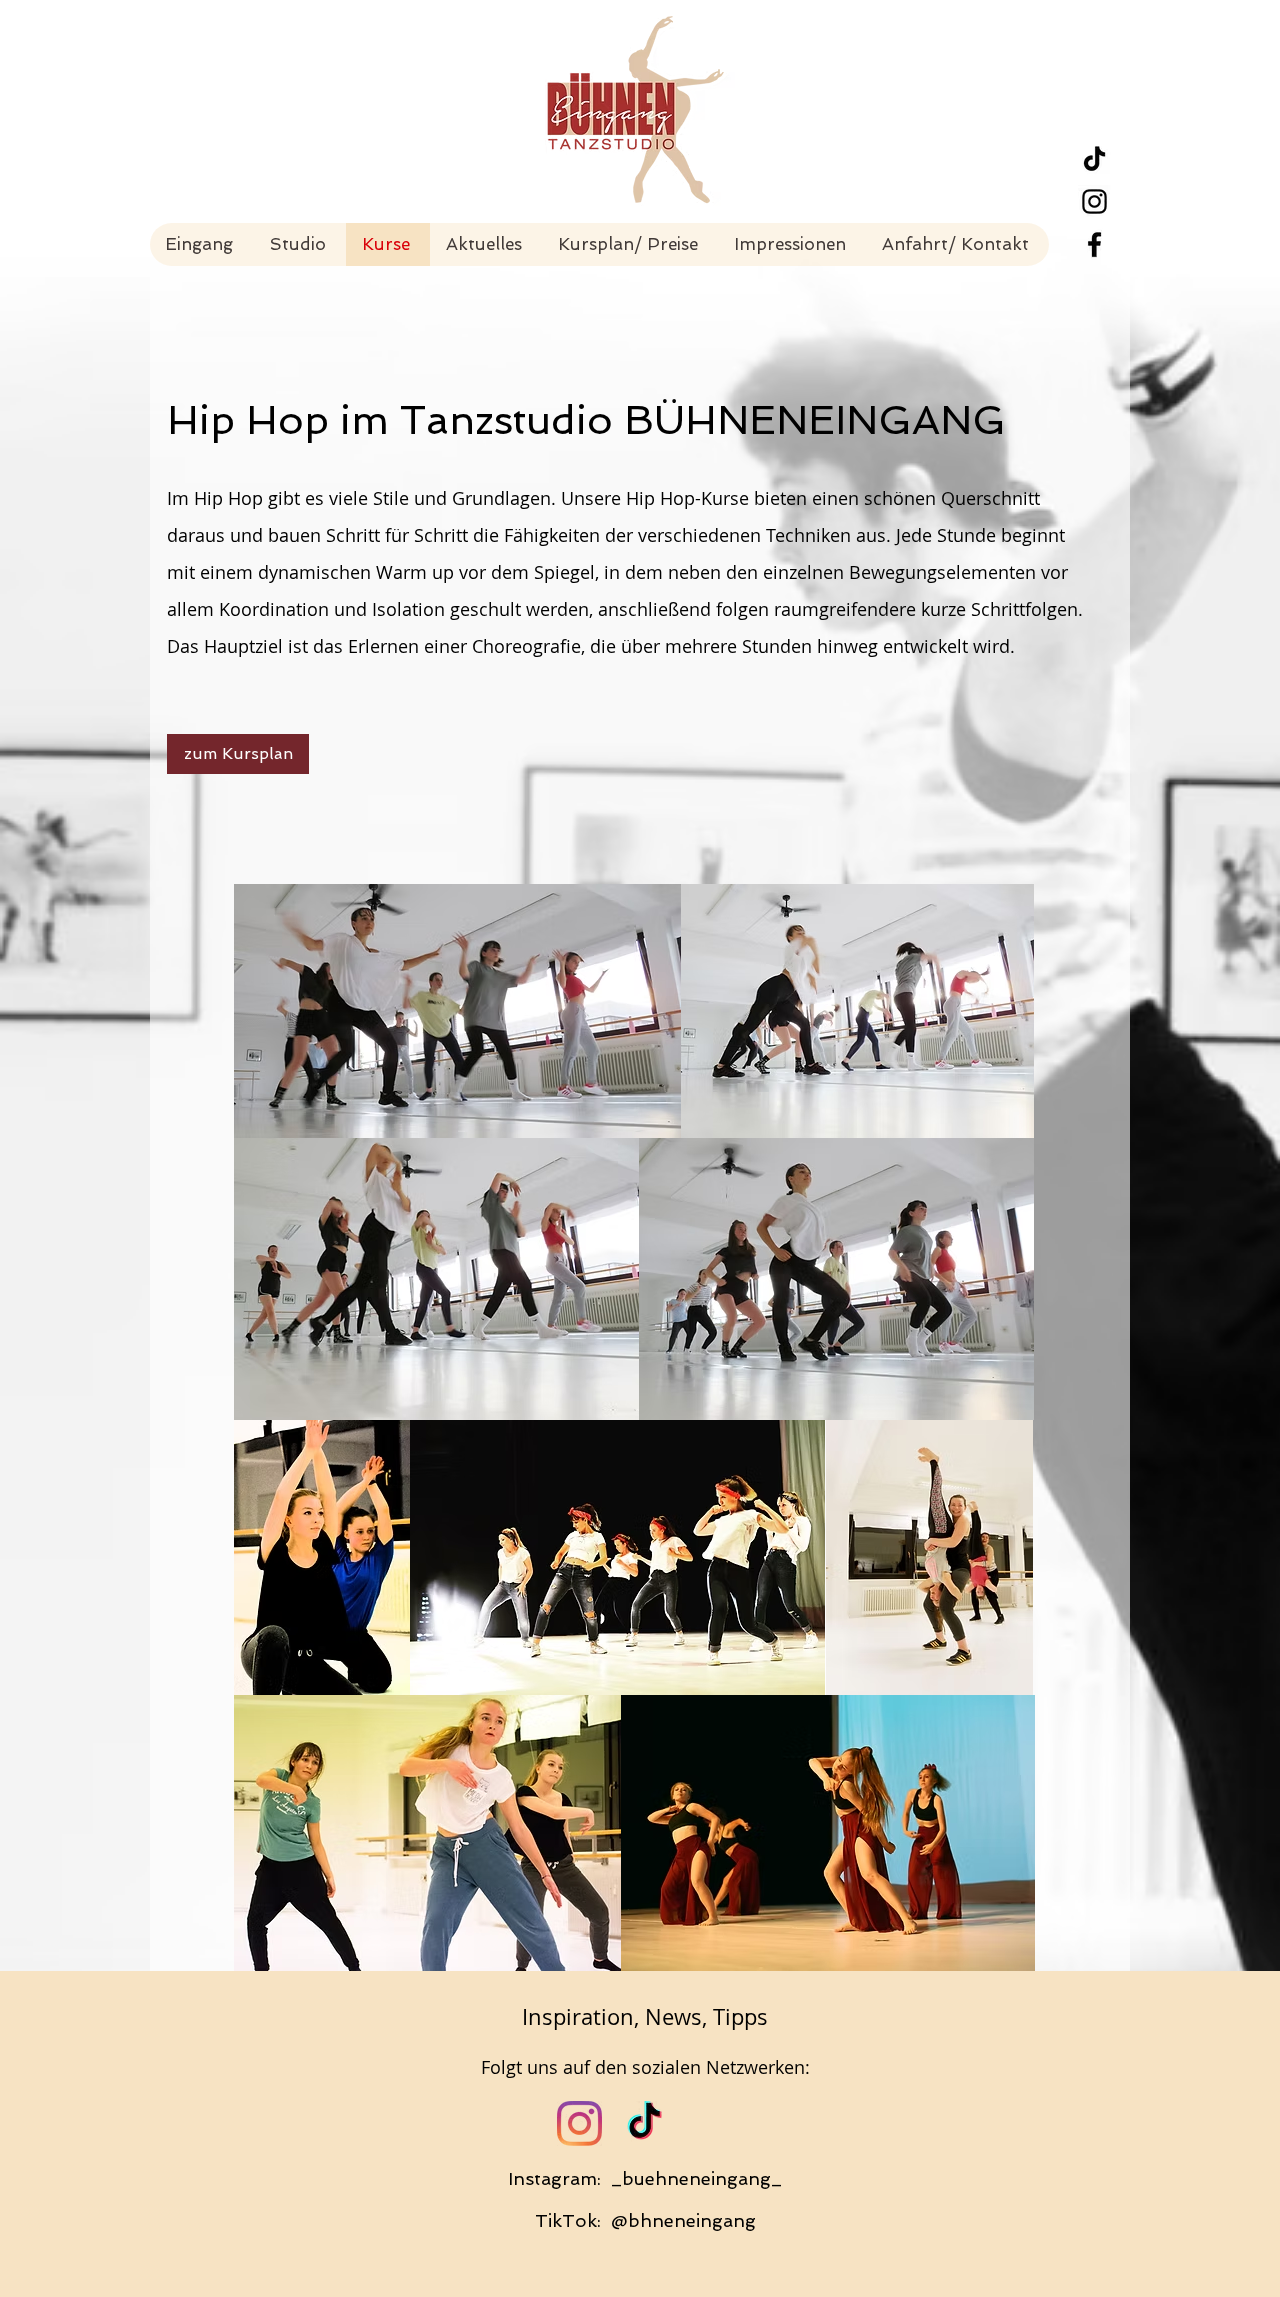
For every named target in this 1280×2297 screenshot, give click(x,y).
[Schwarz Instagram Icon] (1094, 201)
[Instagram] (579, 2123)
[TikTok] (1094, 158)
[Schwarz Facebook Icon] (1094, 244)
